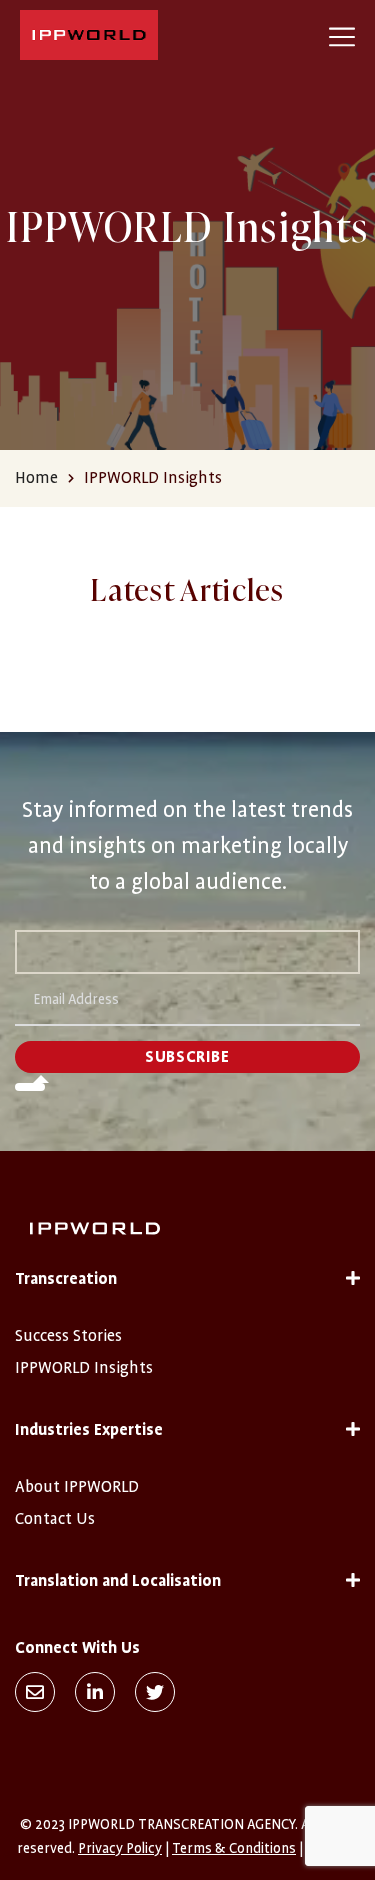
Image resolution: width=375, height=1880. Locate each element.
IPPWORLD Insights (84, 1368)
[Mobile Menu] (342, 35)
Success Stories (68, 1336)
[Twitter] (155, 1692)
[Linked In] (95, 1692)
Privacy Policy (120, 1848)
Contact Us (55, 1519)
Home (36, 478)
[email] (35, 1692)
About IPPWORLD (77, 1487)
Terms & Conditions (234, 1848)
